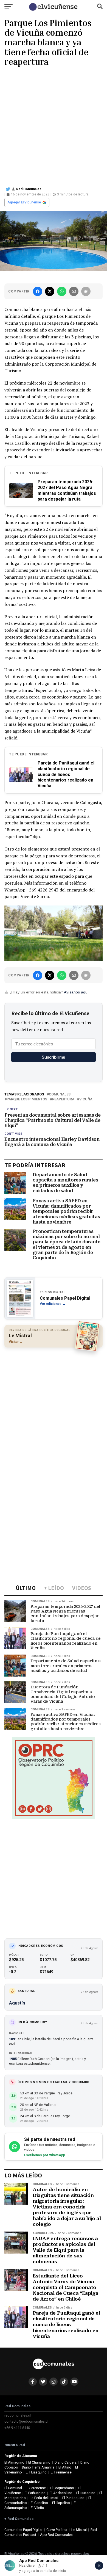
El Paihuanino (35, 2493)
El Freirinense (61, 2472)
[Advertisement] (54, 126)
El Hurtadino (86, 2493)
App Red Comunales (56, 2535)
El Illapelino (61, 2503)
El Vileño (37, 2508)
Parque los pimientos (27, 1099)
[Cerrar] (99, 2566)
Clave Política (57, 2530)
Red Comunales (29, 189)
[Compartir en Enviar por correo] (74, 291)
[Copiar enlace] (86, 291)
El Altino (65, 2467)
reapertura (63, 1099)
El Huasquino (36, 2472)
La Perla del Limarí (44, 2498)
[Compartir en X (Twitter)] (50, 291)
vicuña (86, 1099)
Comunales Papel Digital (23, 2530)
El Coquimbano (62, 2488)
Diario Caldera (66, 2462)
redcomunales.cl (18, 2415)
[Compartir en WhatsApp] (62, 291)
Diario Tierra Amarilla (38, 2467)
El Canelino (39, 2503)
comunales (60, 1094)
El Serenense (36, 2488)
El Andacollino (61, 2493)
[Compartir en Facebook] (38, 291)
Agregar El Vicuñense (24, 202)
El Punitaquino (73, 2498)
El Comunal (13, 2488)
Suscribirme (53, 1057)
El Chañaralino (39, 2462)
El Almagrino (14, 2462)
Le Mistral (79, 2530)
